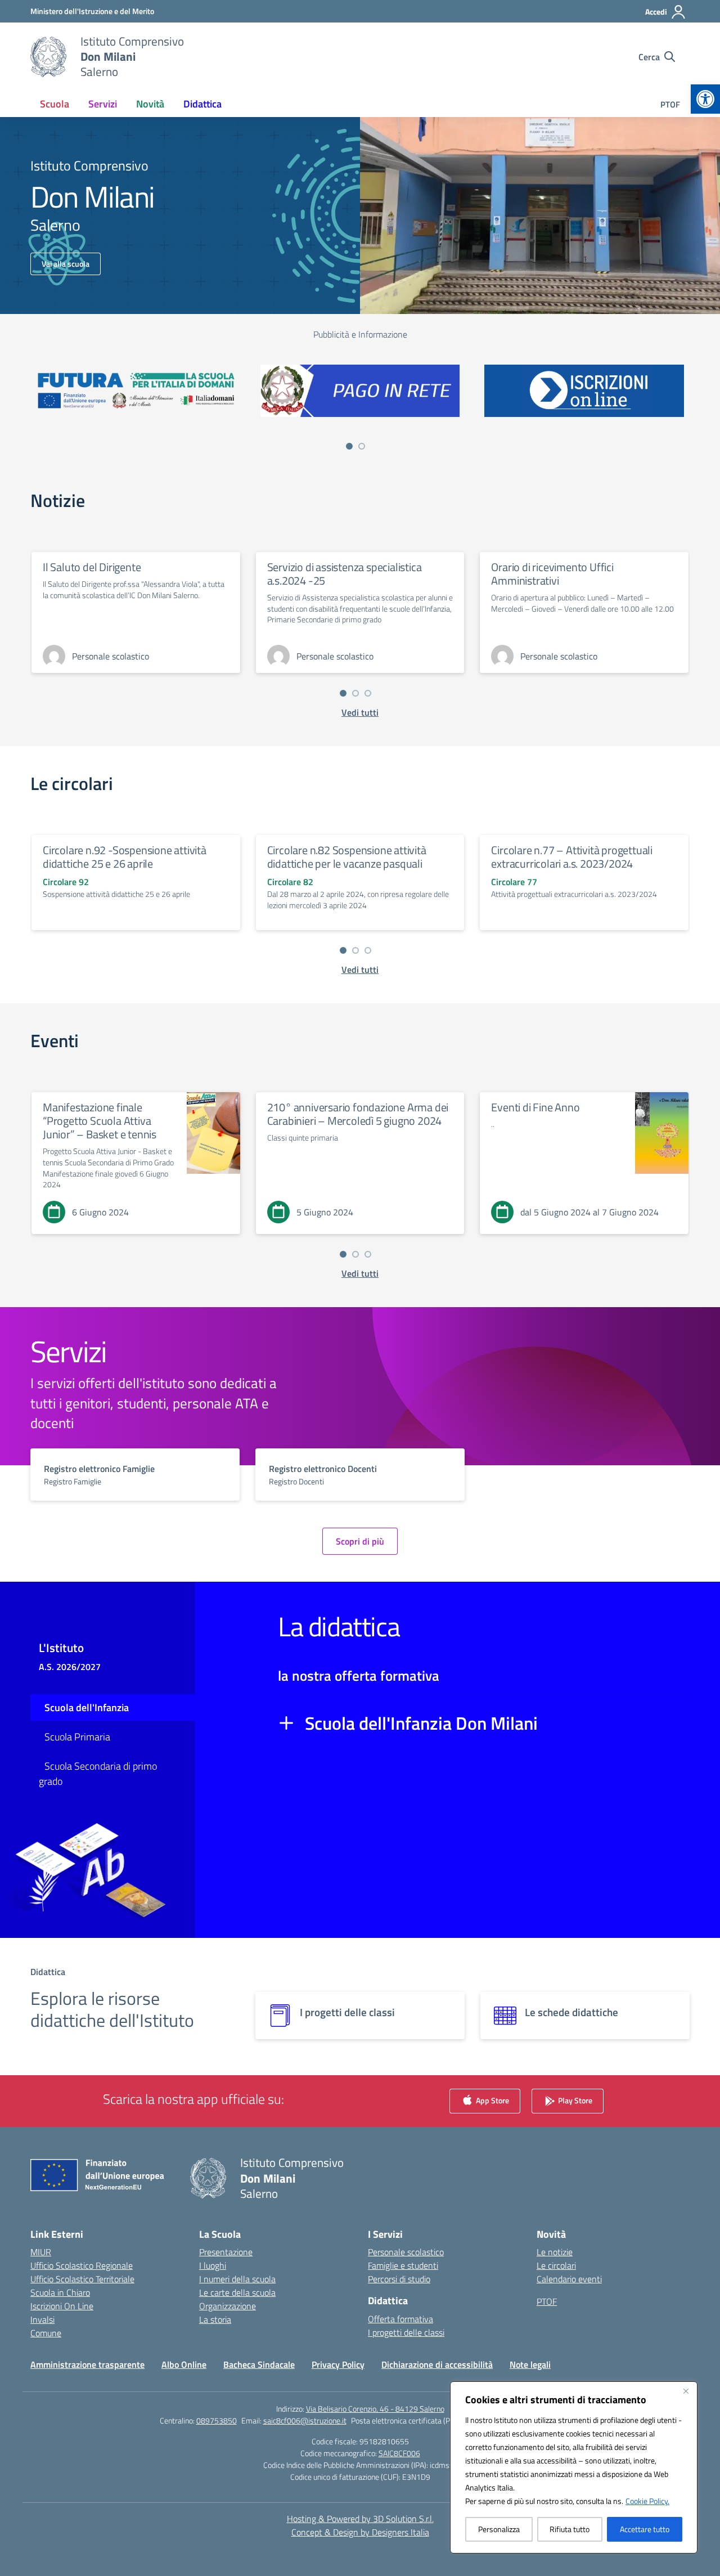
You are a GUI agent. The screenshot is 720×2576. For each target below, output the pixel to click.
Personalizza (499, 2529)
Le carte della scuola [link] (237, 2292)
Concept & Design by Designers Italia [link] (360, 2532)
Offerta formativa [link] (400, 2319)
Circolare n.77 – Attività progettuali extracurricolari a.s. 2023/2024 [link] (572, 857)
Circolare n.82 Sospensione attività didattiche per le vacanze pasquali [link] (347, 857)
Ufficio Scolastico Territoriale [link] (82, 2279)
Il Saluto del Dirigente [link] (92, 567)
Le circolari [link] (556, 2265)
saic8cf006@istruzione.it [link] (305, 2420)
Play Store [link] (574, 2100)
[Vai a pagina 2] (362, 446)
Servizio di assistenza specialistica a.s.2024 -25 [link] (345, 574)
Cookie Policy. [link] (647, 2501)
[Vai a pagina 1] (349, 446)
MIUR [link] (41, 2252)
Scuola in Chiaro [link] (60, 2292)
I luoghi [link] (213, 2265)
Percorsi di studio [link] (399, 2279)
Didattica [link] (202, 104)
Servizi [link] (103, 104)
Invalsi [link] (42, 2319)
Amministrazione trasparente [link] (87, 2364)
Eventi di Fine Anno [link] (535, 1107)
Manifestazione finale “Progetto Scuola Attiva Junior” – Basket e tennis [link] (100, 1121)
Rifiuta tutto (570, 2529)
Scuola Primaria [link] (77, 1737)
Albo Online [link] (184, 2364)
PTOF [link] (670, 104)
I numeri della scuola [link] (237, 2279)
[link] (705, 99)
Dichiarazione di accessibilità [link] (437, 2364)
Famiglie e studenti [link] (403, 2265)
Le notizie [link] (555, 2252)
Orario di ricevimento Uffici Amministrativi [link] (552, 574)
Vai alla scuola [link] (66, 264)
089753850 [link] (217, 2420)
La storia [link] (215, 2319)
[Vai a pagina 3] (368, 693)
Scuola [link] (55, 104)
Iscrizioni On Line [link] (62, 2306)
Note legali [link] (530, 2364)
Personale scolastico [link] (406, 2252)
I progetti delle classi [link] (406, 2332)
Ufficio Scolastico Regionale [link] (82, 2265)
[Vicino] (686, 2391)
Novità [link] (150, 104)
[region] (574, 2467)
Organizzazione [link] (228, 2306)
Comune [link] (46, 2333)
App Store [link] (492, 2100)
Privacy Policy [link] (338, 2364)
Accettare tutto (645, 2529)
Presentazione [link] (226, 2252)
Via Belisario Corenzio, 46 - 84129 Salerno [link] (375, 2409)
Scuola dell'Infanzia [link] (87, 1707)
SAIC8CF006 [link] (399, 2453)
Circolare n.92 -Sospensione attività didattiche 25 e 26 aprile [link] (125, 857)
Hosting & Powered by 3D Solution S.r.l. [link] (360, 2519)
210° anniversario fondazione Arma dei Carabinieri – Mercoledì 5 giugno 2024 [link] (358, 1114)
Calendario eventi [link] (569, 2279)
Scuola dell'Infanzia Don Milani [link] (421, 1723)
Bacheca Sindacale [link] (259, 2364)
